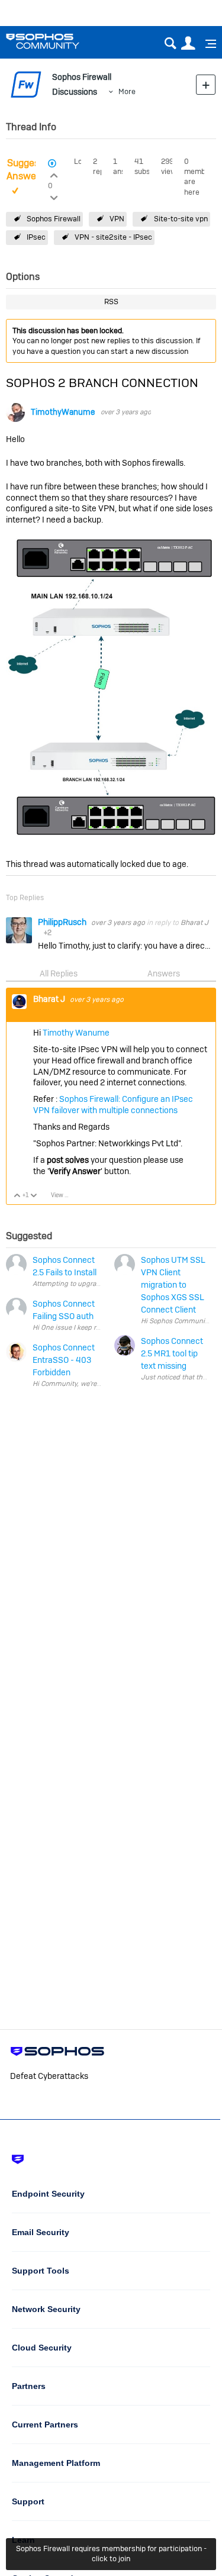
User (188, 43)
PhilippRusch (63, 922)
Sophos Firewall (54, 219)
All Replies (59, 973)
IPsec (36, 237)
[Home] (58, 41)
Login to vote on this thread (54, 174)
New (206, 84)
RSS (111, 302)
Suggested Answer (30, 170)
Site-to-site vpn (181, 219)
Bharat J (194, 923)
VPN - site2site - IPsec (113, 237)
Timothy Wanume (76, 1033)
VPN (117, 219)
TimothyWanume (63, 412)
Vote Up (17, 1196)
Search (170, 43)
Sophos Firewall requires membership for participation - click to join (111, 2554)
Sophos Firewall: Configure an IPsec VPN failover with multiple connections (113, 1105)
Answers (164, 973)
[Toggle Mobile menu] (207, 44)
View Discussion (64, 1195)
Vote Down (34, 1196)
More (127, 91)
